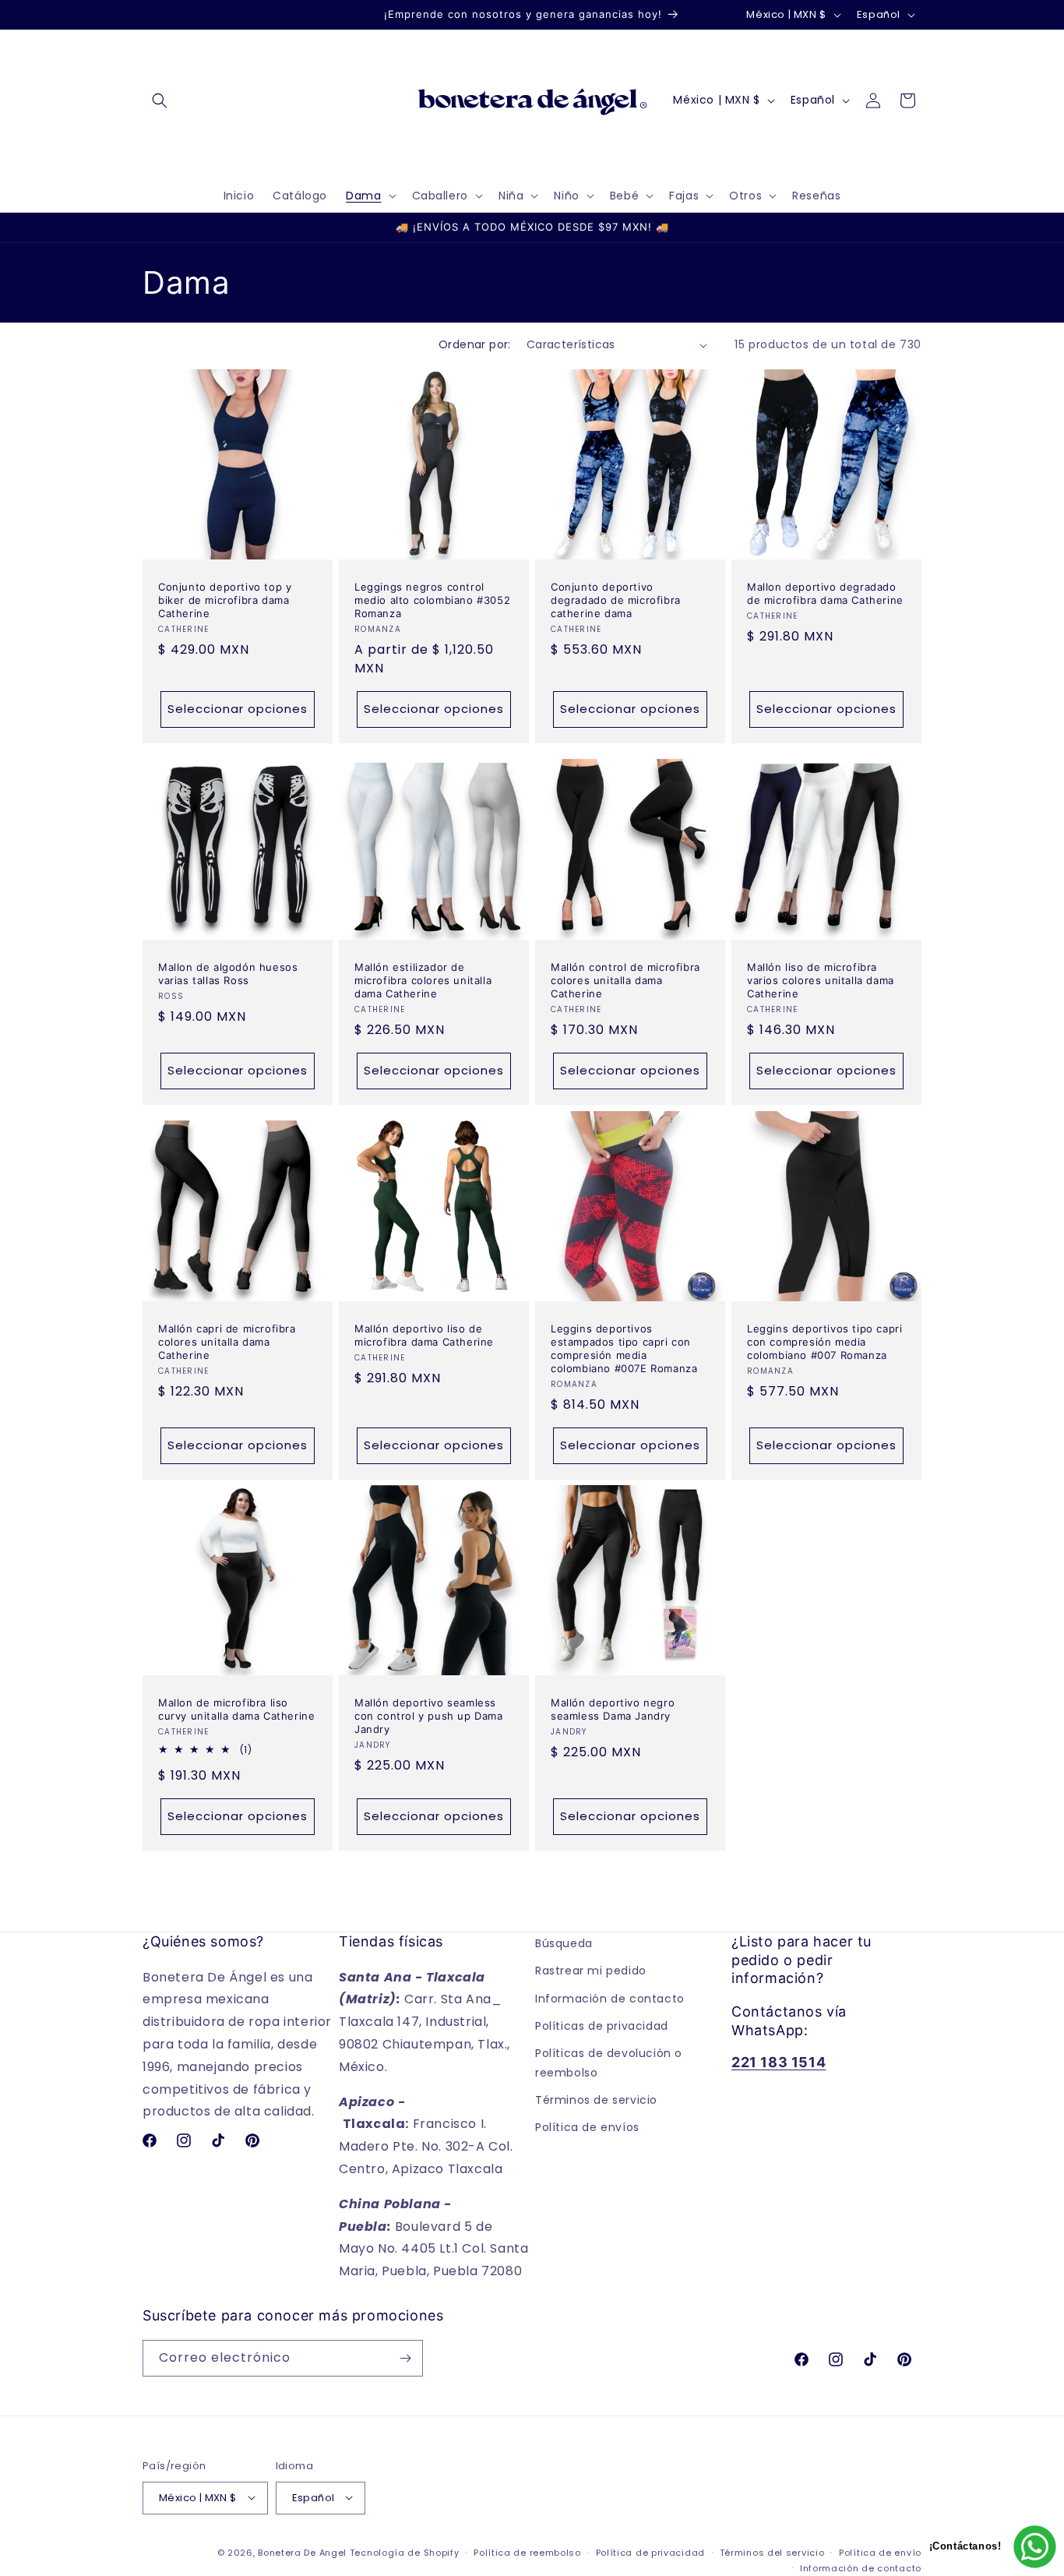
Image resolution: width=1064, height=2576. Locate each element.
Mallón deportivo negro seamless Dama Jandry (613, 1709)
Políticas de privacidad (602, 2025)
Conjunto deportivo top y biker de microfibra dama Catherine (225, 600)
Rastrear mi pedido (591, 1971)
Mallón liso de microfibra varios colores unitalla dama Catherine (821, 980)
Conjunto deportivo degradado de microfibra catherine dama (616, 600)
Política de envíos (587, 2127)
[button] (160, 101)
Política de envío (880, 2552)
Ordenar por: (475, 344)
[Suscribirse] (405, 2358)
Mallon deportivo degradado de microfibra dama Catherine (825, 593)
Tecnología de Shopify (405, 2552)
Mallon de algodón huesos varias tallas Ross (228, 974)
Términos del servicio (772, 2552)
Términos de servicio (596, 2100)
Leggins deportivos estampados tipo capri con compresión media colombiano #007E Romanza (624, 1348)
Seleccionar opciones (238, 709)
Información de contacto (610, 1998)
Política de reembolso (527, 2552)
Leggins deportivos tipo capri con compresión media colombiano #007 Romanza (824, 1342)
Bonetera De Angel (302, 2552)
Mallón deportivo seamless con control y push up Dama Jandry (429, 1716)
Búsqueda (564, 1943)
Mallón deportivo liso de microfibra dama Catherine (424, 1335)
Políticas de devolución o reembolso (609, 2063)
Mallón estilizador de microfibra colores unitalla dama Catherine (423, 980)
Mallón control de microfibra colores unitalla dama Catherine (625, 980)
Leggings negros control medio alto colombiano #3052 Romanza (432, 600)
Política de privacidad (650, 2552)
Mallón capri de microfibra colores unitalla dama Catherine (227, 1342)
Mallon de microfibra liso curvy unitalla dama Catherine (236, 1709)
